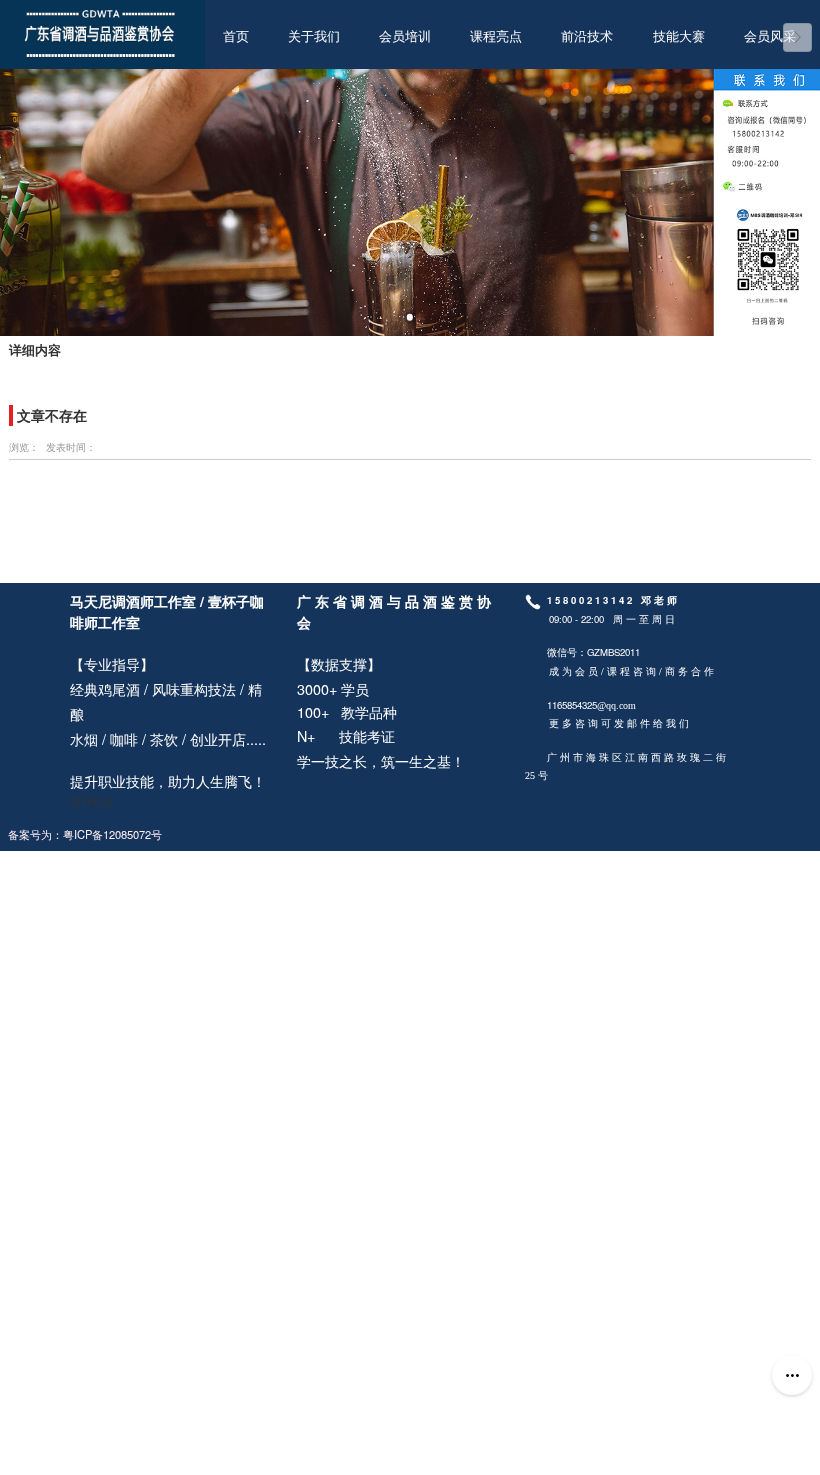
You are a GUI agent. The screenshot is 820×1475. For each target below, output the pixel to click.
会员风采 (770, 37)
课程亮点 (496, 37)
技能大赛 (679, 37)
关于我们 (314, 37)
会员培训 (405, 37)
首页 (236, 37)
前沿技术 (587, 37)
